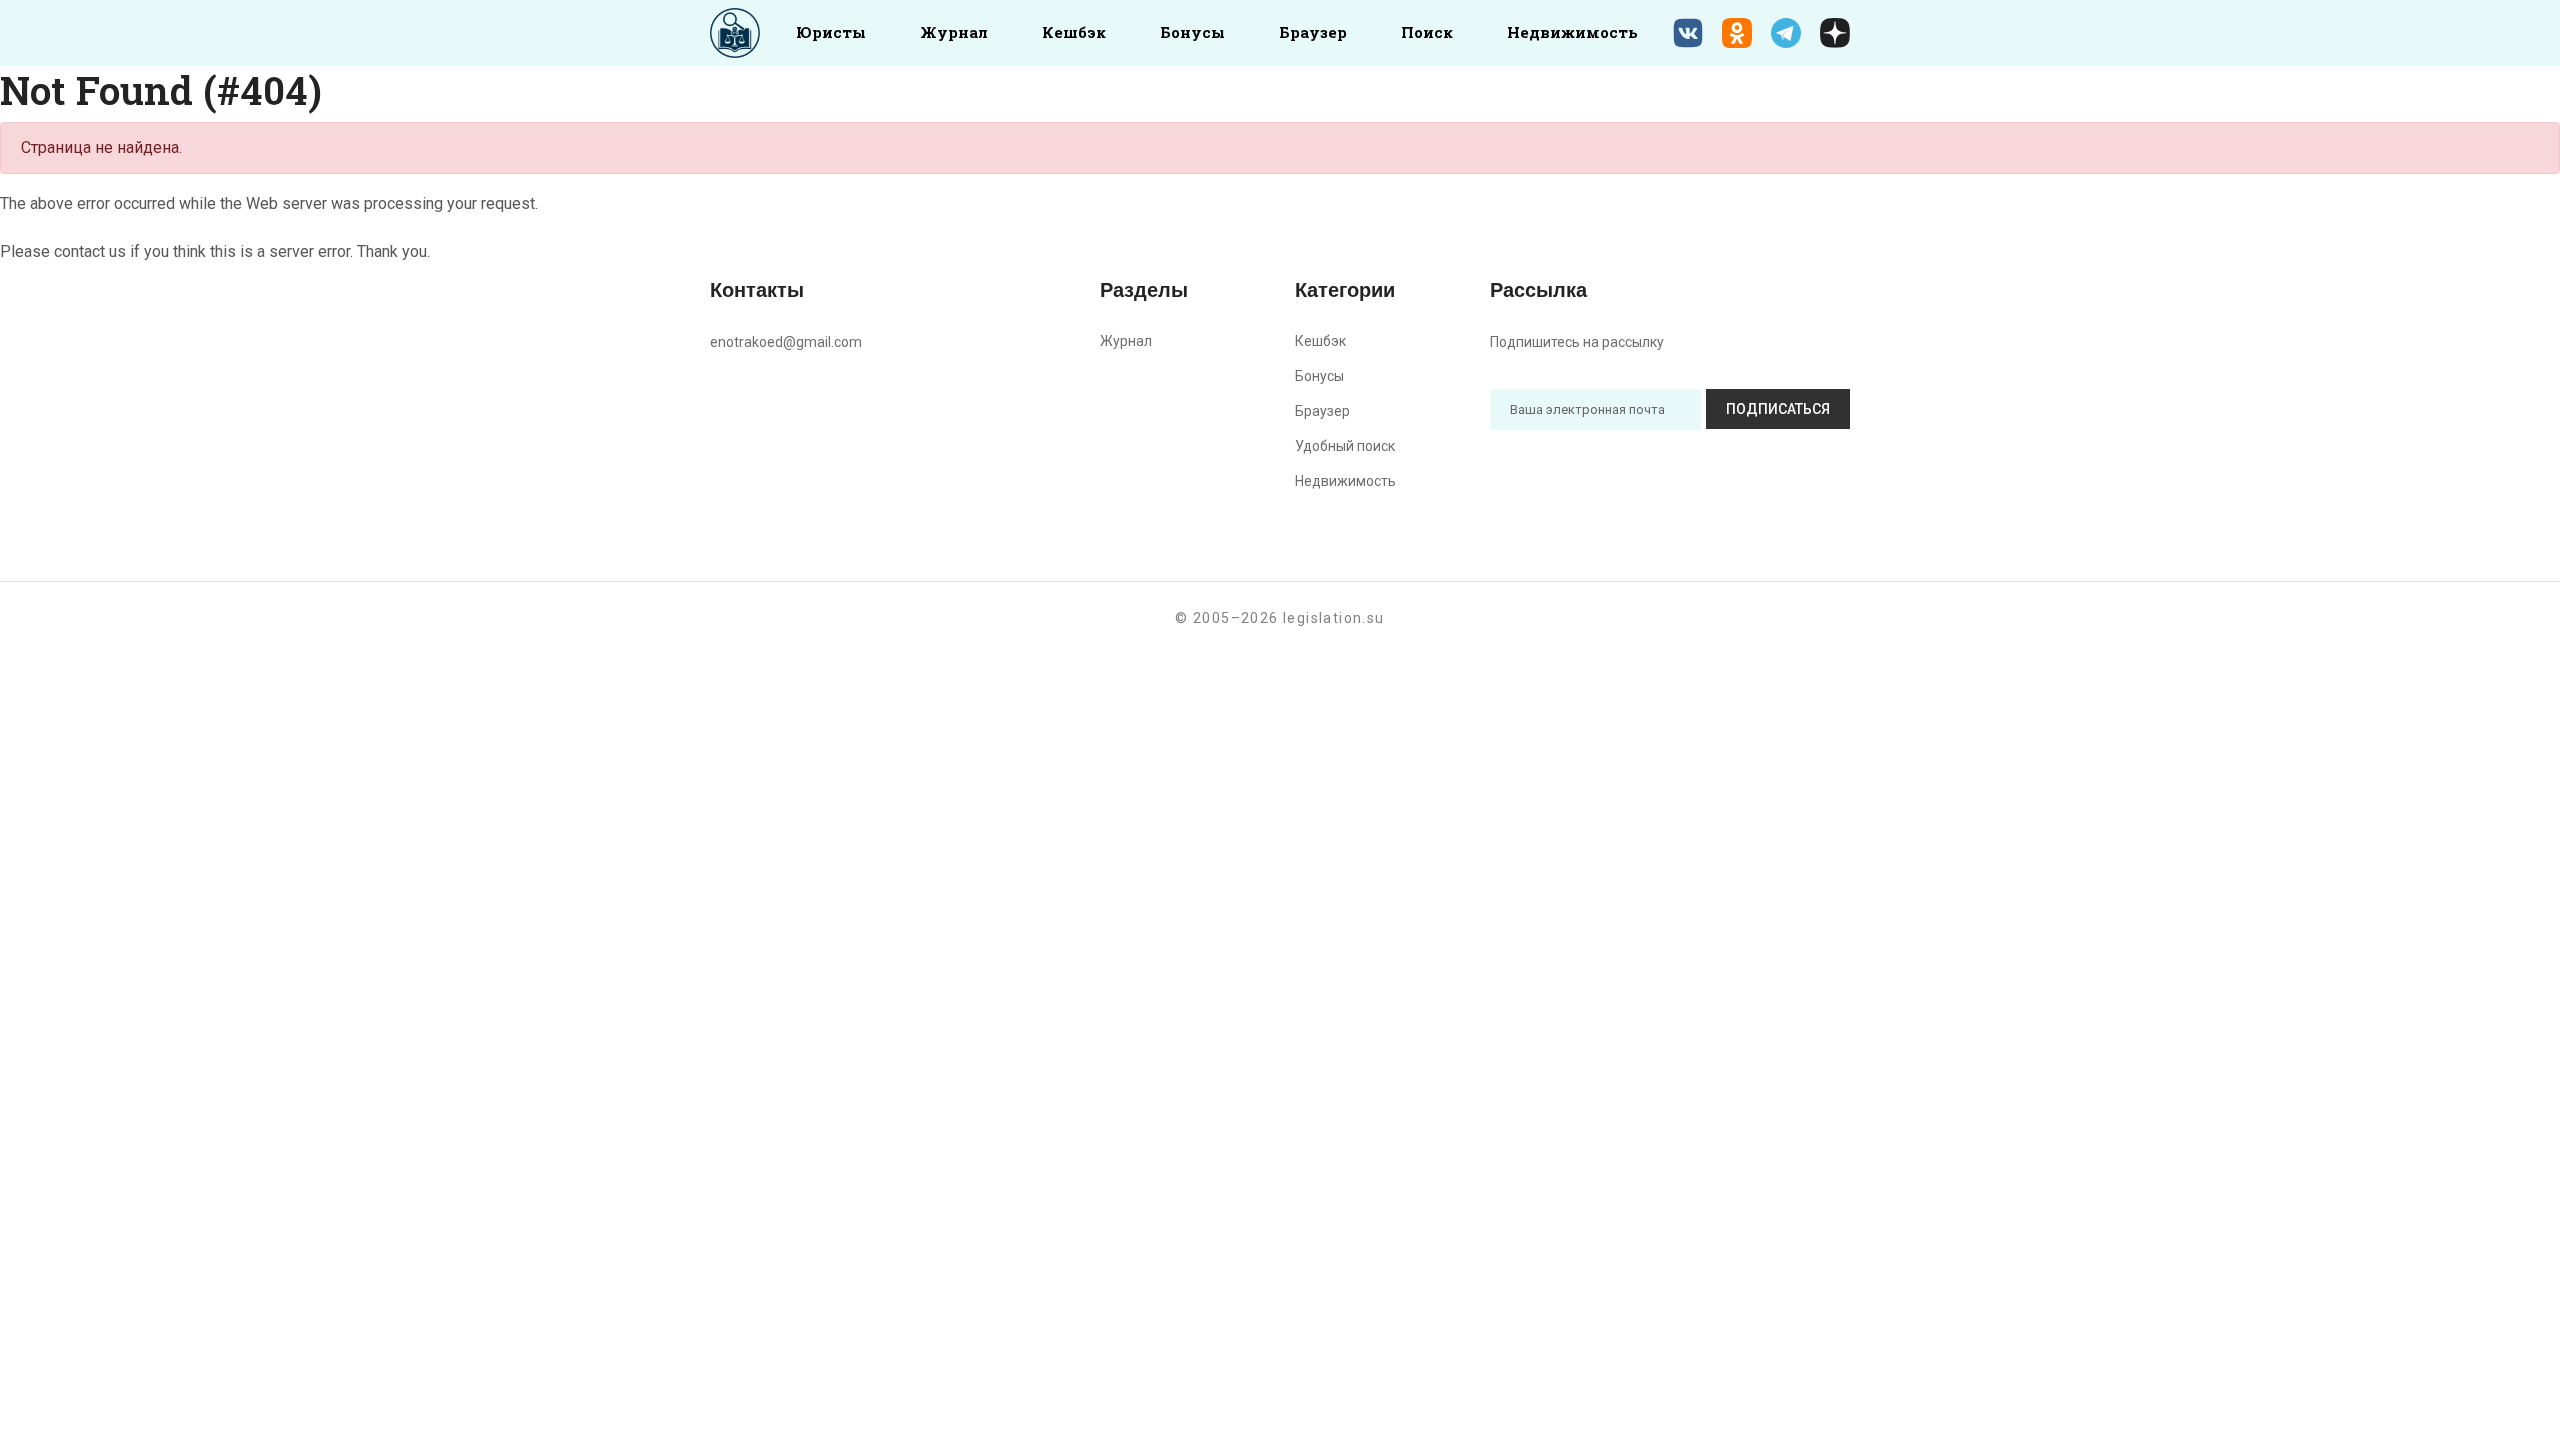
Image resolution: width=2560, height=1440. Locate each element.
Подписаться (1778, 409)
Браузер (1313, 32)
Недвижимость (1572, 32)
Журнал (954, 32)
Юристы (831, 32)
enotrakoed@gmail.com (786, 342)
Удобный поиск (1345, 446)
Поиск (1427, 32)
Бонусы (1192, 32)
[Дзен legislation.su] (1835, 33)
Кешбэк (1074, 32)
